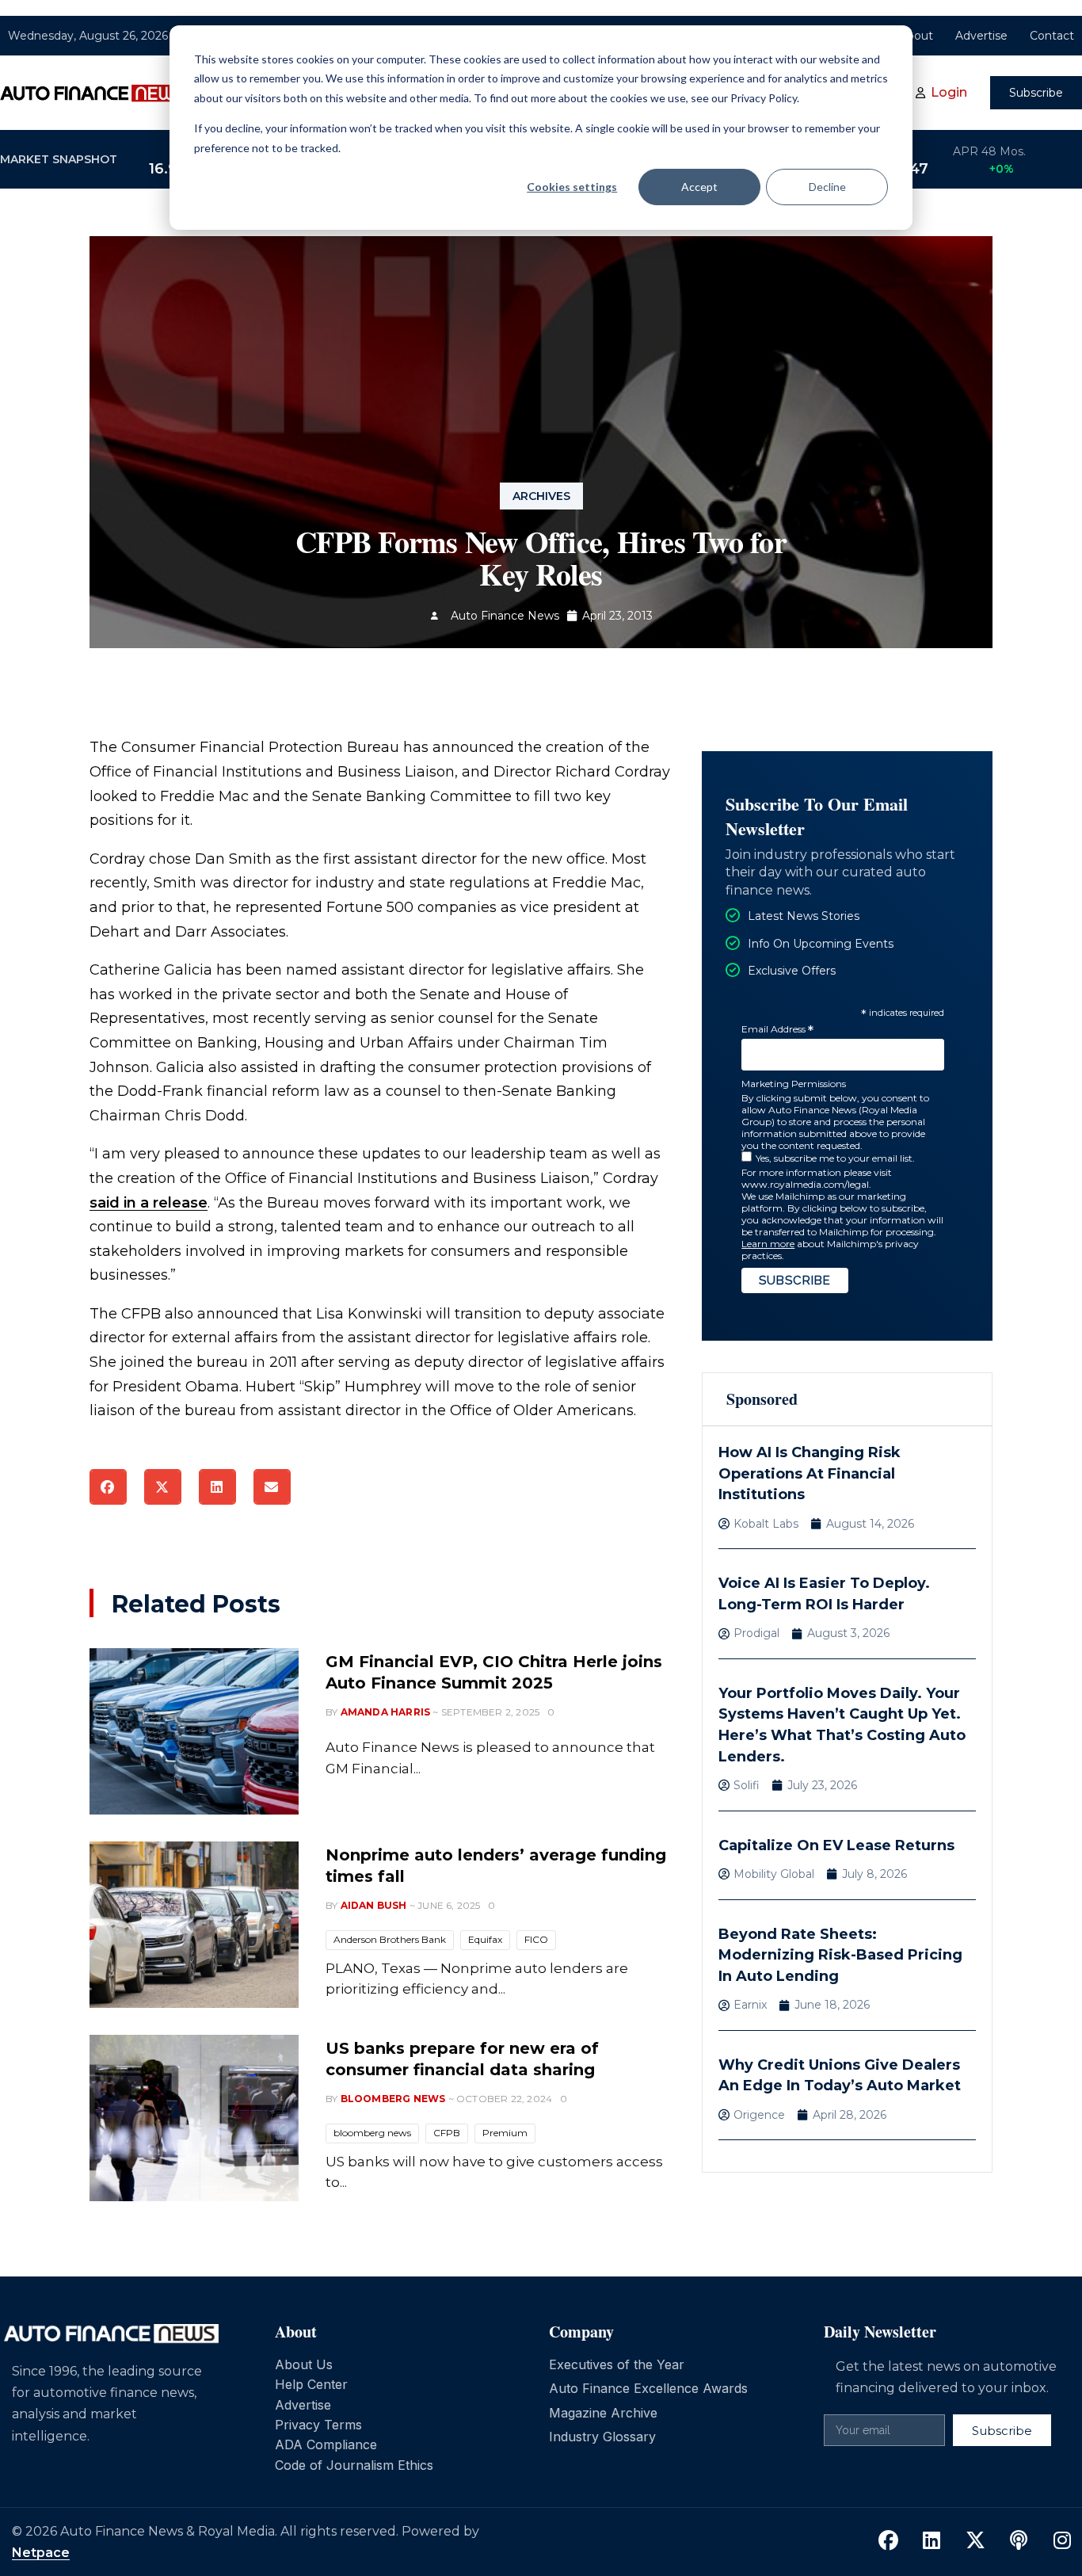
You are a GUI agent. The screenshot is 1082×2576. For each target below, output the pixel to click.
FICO (536, 1939)
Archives (541, 496)
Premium (505, 2133)
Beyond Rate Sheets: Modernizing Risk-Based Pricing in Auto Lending (840, 1955)
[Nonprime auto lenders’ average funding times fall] (194, 1925)
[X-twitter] (975, 2540)
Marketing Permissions (794, 1084)
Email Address (777, 1030)
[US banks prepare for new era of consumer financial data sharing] (194, 2118)
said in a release (149, 1203)
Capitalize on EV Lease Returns (836, 1845)
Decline (827, 187)
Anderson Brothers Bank (390, 1939)
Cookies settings (572, 187)
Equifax (485, 1939)
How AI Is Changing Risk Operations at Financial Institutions (810, 1473)
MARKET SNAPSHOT (59, 159)
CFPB (447, 2133)
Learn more (768, 1244)
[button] (108, 1487)
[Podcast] (1019, 2540)
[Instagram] (1062, 2540)
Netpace (41, 2553)
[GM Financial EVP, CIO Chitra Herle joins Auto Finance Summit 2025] (194, 1731)
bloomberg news (372, 2133)
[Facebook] (888, 2540)
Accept (699, 187)
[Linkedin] (932, 2540)
